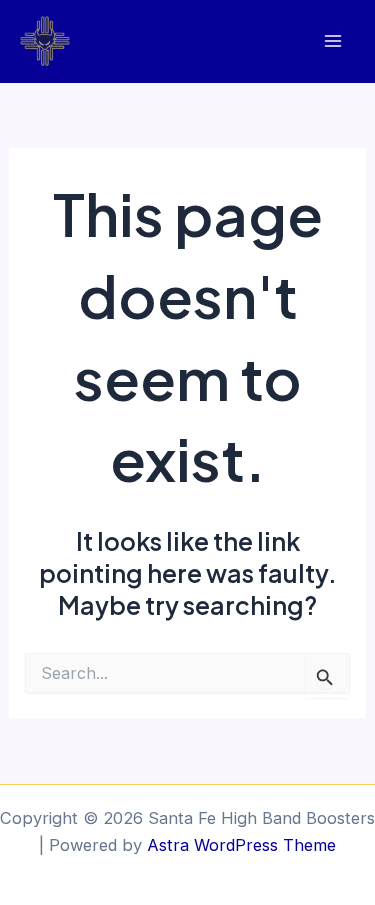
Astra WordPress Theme (241, 845)
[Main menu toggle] (332, 41)
